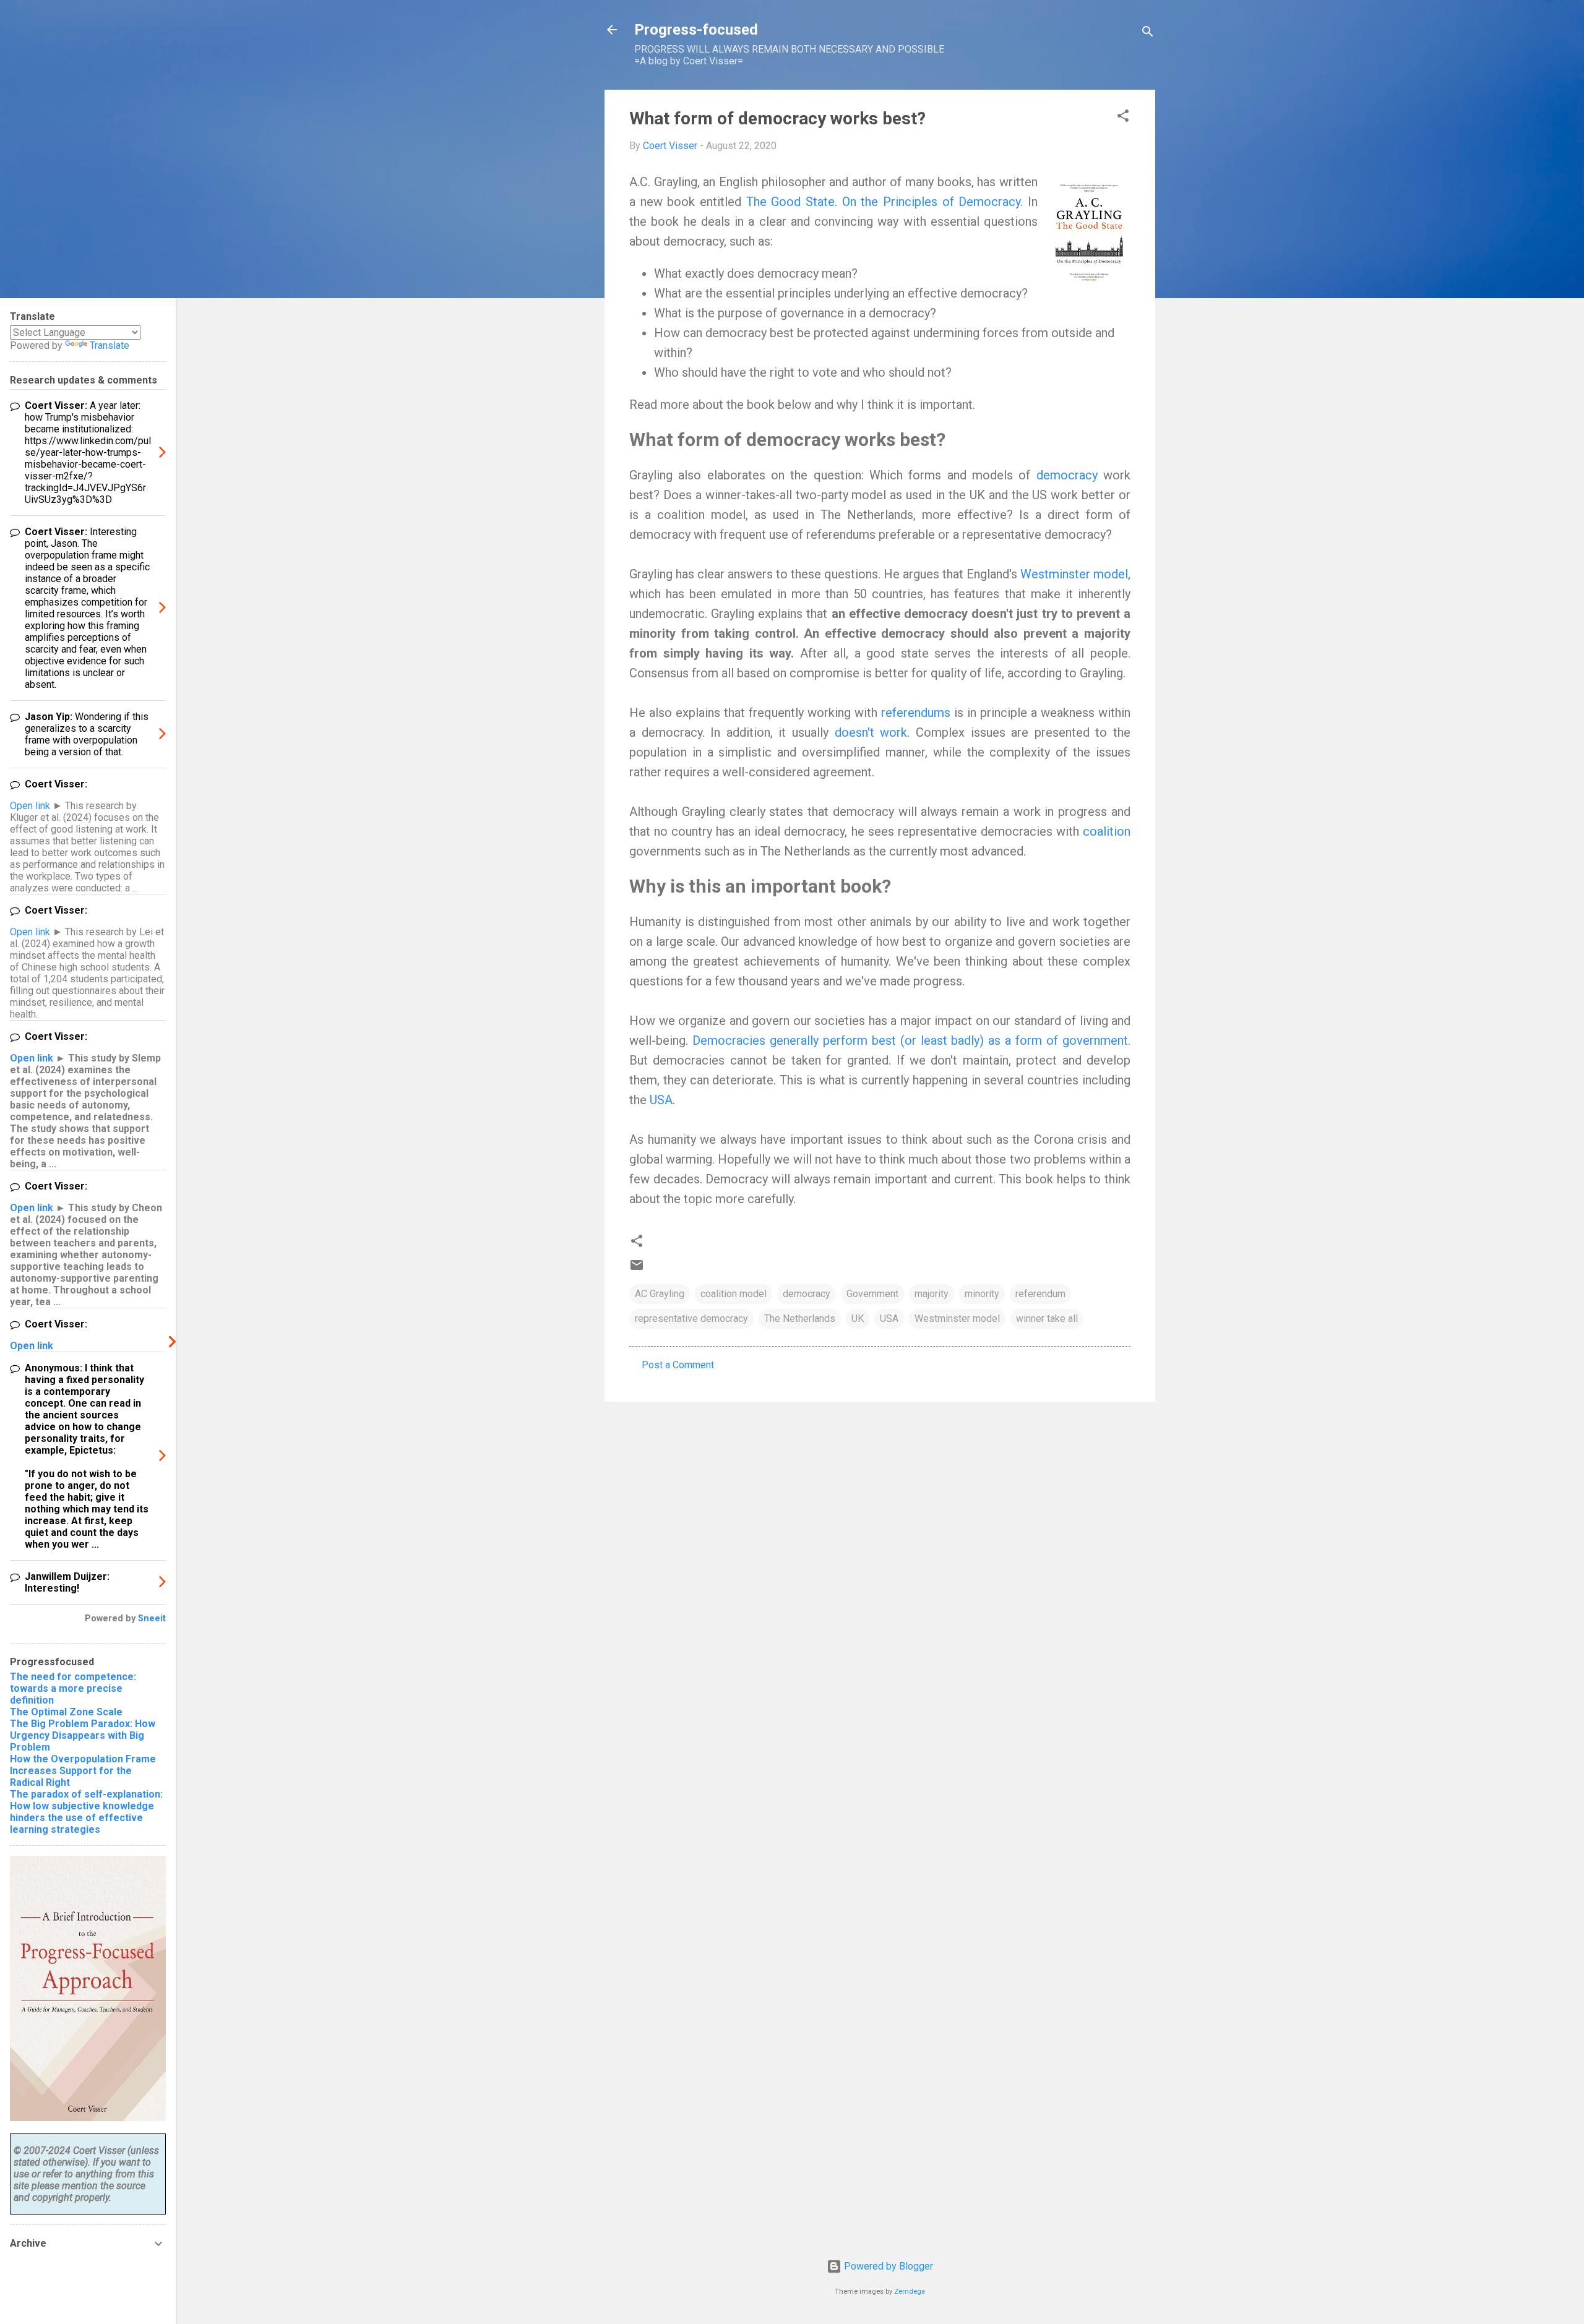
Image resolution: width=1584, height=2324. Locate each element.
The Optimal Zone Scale (66, 1712)
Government (872, 1294)
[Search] (1148, 34)
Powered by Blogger (887, 2266)
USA (661, 1100)
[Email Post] (637, 1269)
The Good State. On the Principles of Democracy (884, 202)
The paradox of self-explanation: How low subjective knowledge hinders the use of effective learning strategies (86, 1812)
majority (932, 1294)
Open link (30, 806)
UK (858, 1319)
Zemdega (910, 2292)
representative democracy (691, 1319)
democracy (1070, 475)
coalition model (734, 1294)
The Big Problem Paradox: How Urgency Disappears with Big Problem (83, 1735)
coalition (1107, 831)
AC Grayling (660, 1294)
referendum (1040, 1294)
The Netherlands (800, 1319)
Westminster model (1074, 574)
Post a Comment (678, 1365)
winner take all (1047, 1319)
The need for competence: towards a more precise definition (73, 1688)
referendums (918, 713)
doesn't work (871, 732)
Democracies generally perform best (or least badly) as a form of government (910, 1040)
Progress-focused (696, 30)
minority (982, 1294)
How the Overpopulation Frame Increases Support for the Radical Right (83, 1771)
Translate (110, 345)
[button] (1123, 118)
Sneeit (152, 1619)
